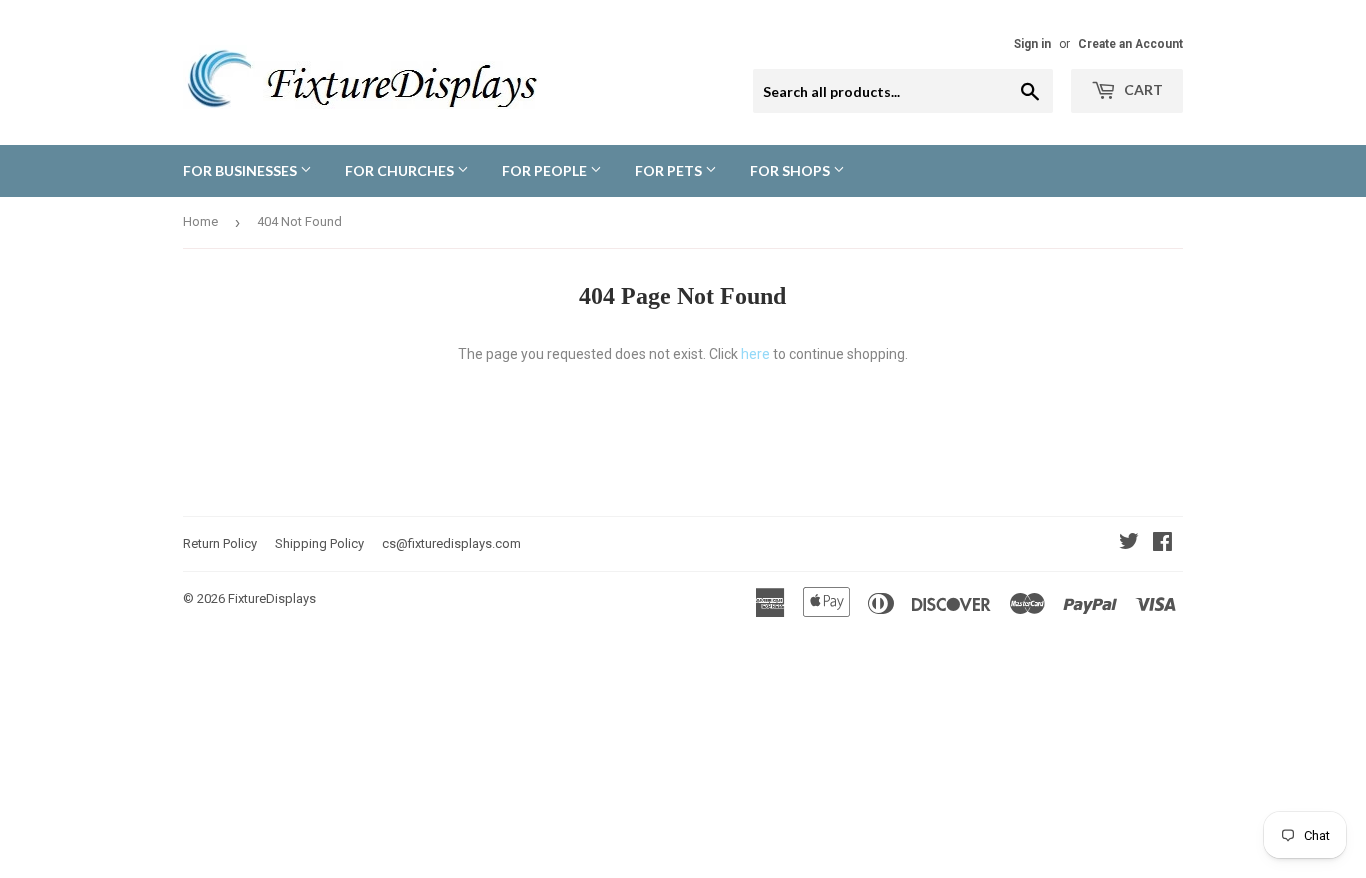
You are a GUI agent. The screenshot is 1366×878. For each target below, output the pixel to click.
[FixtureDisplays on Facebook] (1162, 544)
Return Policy (220, 543)
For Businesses (241, 170)
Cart (1142, 89)
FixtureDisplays (272, 598)
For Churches (401, 170)
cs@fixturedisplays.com (451, 543)
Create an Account (1130, 44)
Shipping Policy (319, 543)
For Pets (670, 170)
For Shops (791, 170)
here (755, 354)
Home (200, 221)
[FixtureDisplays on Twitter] (1129, 544)
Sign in (1032, 44)
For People (546, 170)
